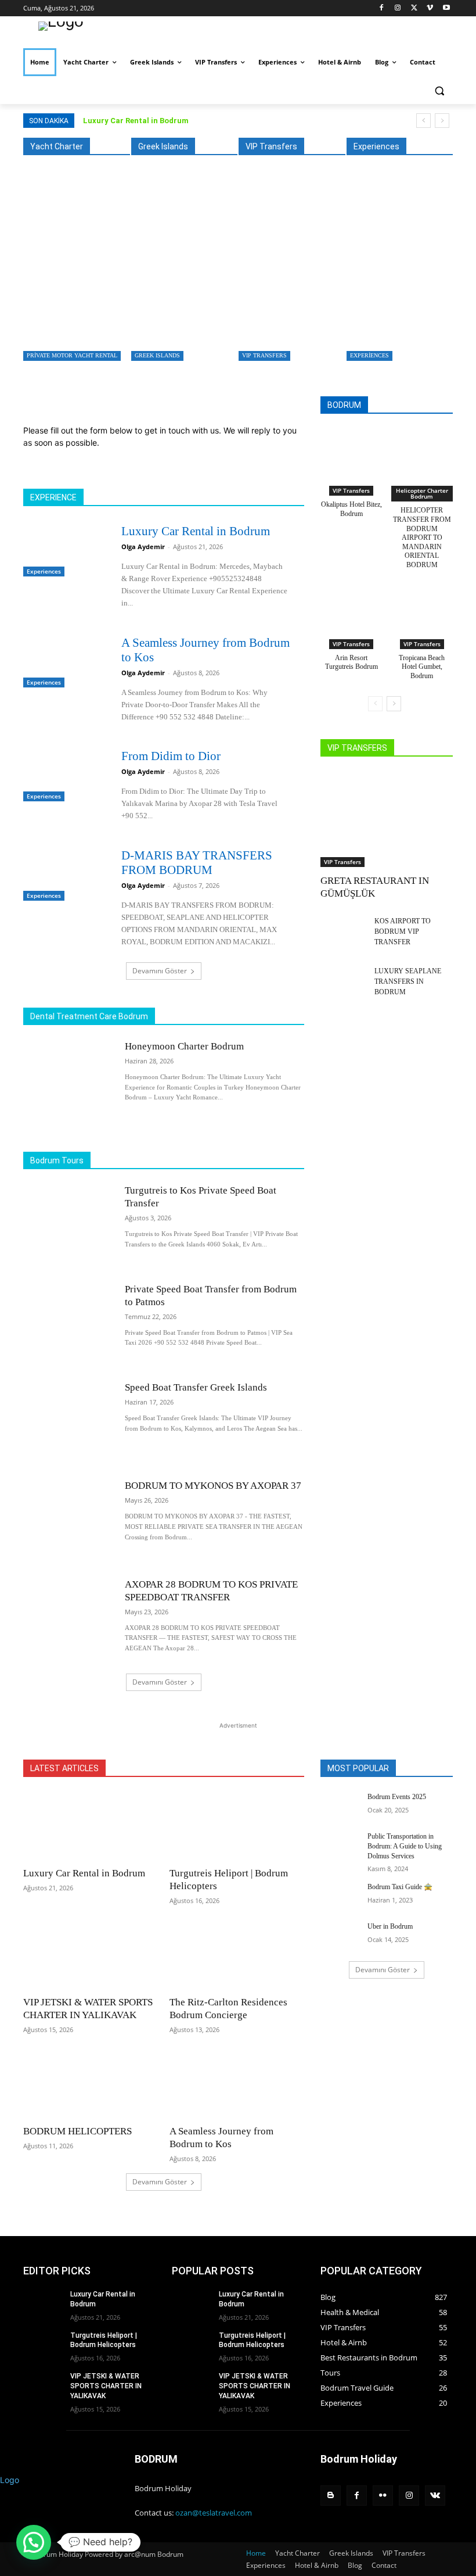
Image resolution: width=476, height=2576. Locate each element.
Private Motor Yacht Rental (72, 355)
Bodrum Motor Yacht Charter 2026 (86, 325)
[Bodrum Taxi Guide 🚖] (340, 1896)
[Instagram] (398, 8)
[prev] (423, 121)
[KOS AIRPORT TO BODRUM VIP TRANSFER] (344, 932)
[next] (442, 121)
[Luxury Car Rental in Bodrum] (65, 549)
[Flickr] (383, 2496)
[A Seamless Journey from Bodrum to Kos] (65, 660)
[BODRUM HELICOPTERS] (91, 2084)
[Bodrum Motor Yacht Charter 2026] (97, 272)
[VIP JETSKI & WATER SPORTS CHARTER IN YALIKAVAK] (91, 1955)
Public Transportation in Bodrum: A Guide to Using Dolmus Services (405, 1846)
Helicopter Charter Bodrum (422, 493)
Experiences (369, 355)
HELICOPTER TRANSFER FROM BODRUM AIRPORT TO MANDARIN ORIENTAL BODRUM (422, 538)
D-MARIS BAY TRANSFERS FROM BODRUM (197, 863)
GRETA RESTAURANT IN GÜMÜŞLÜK (308, 325)
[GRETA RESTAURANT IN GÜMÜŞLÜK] (313, 272)
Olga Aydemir (143, 547)
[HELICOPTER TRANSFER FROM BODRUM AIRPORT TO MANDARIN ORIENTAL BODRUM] (422, 454)
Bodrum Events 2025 (397, 1797)
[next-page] (394, 704)
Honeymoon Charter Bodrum (184, 1046)
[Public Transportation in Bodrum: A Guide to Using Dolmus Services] (340, 1846)
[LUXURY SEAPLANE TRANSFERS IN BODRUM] (344, 982)
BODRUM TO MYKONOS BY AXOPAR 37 (213, 1486)
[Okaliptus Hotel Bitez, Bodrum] (351, 454)
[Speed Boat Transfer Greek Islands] (68, 1422)
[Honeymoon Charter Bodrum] (68, 1081)
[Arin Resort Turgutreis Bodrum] (351, 607)
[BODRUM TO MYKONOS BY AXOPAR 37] (68, 1520)
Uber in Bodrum (390, 1926)
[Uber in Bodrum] (340, 1936)
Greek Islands (157, 355)
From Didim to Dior (171, 756)
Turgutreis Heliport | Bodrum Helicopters (104, 2340)
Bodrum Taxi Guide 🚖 (400, 1887)
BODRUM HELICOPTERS (77, 2131)
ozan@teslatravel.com (214, 2513)
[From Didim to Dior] (65, 774)
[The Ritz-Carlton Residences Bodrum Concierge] (237, 1955)
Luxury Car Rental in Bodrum (136, 121)
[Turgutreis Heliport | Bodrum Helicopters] (237, 1826)
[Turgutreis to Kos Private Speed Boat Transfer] (205, 272)
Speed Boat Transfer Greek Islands (196, 1387)
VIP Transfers (264, 355)
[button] (439, 90)
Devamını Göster (160, 971)
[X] (414, 8)
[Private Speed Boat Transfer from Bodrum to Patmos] (68, 1323)
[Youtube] (446, 8)
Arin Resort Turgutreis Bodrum (351, 662)
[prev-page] (375, 704)
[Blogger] (331, 2496)
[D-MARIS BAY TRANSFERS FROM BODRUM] (65, 873)
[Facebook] (382, 8)
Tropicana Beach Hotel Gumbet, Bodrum (422, 667)
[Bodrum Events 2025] (340, 1806)
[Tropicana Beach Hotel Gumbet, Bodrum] (422, 607)
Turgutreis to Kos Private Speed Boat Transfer (203, 325)
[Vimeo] (430, 8)
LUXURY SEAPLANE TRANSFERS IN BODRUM (408, 981)
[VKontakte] (435, 2496)
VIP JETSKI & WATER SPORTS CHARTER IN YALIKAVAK (106, 2386)
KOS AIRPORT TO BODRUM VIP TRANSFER (403, 931)
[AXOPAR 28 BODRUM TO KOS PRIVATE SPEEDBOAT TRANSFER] (68, 1619)
